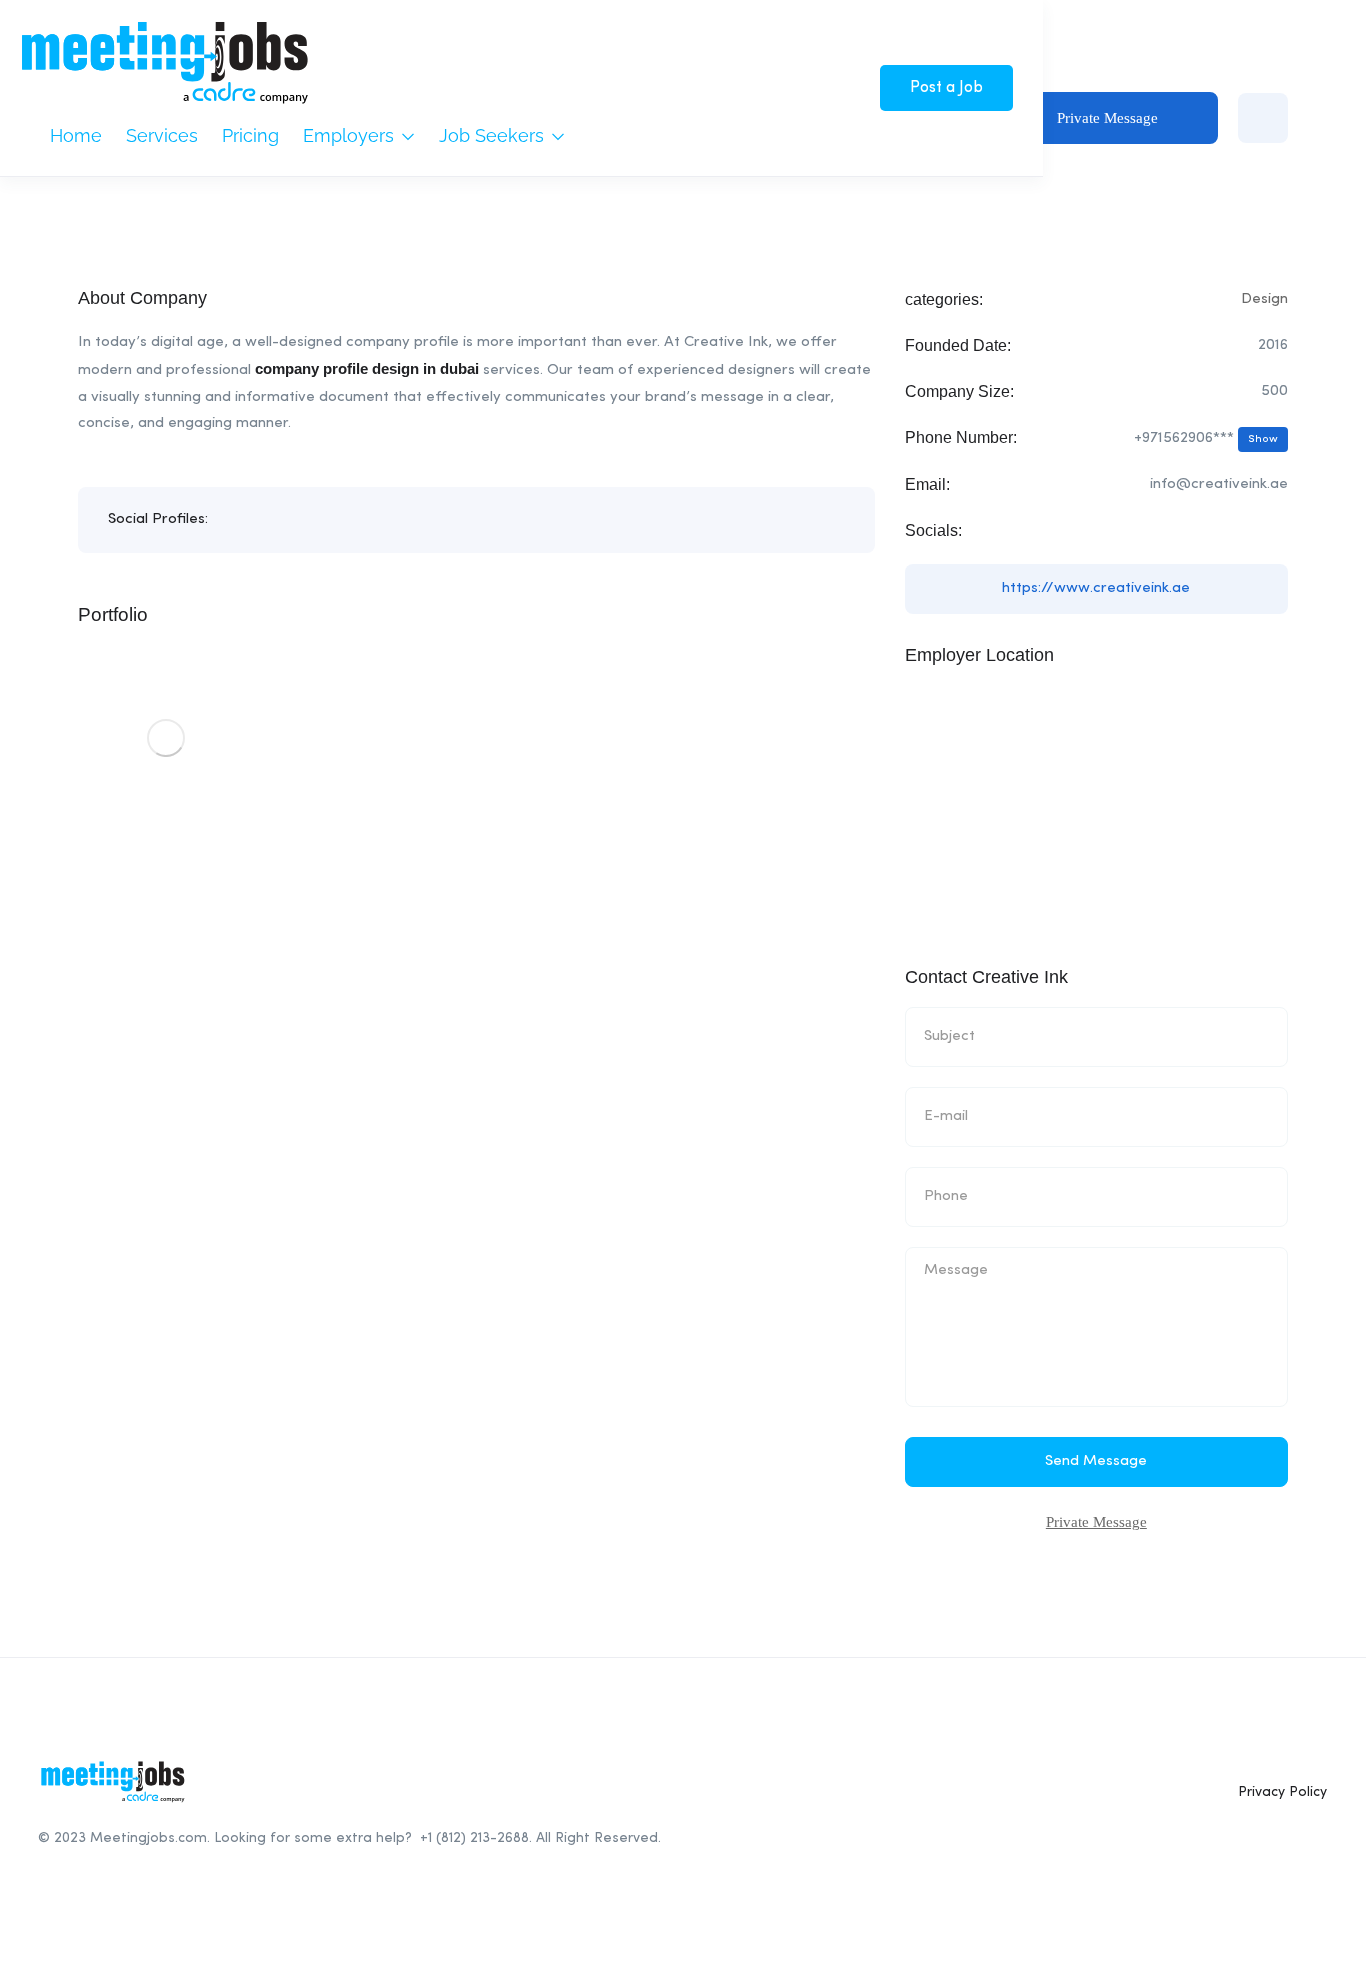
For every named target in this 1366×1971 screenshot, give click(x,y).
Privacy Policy (1282, 1792)
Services (162, 135)
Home (76, 135)
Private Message (1107, 118)
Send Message (1096, 1461)
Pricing (250, 135)
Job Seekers (494, 135)
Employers (351, 135)
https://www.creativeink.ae (1096, 588)
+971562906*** (1206, 438)
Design (1264, 299)
